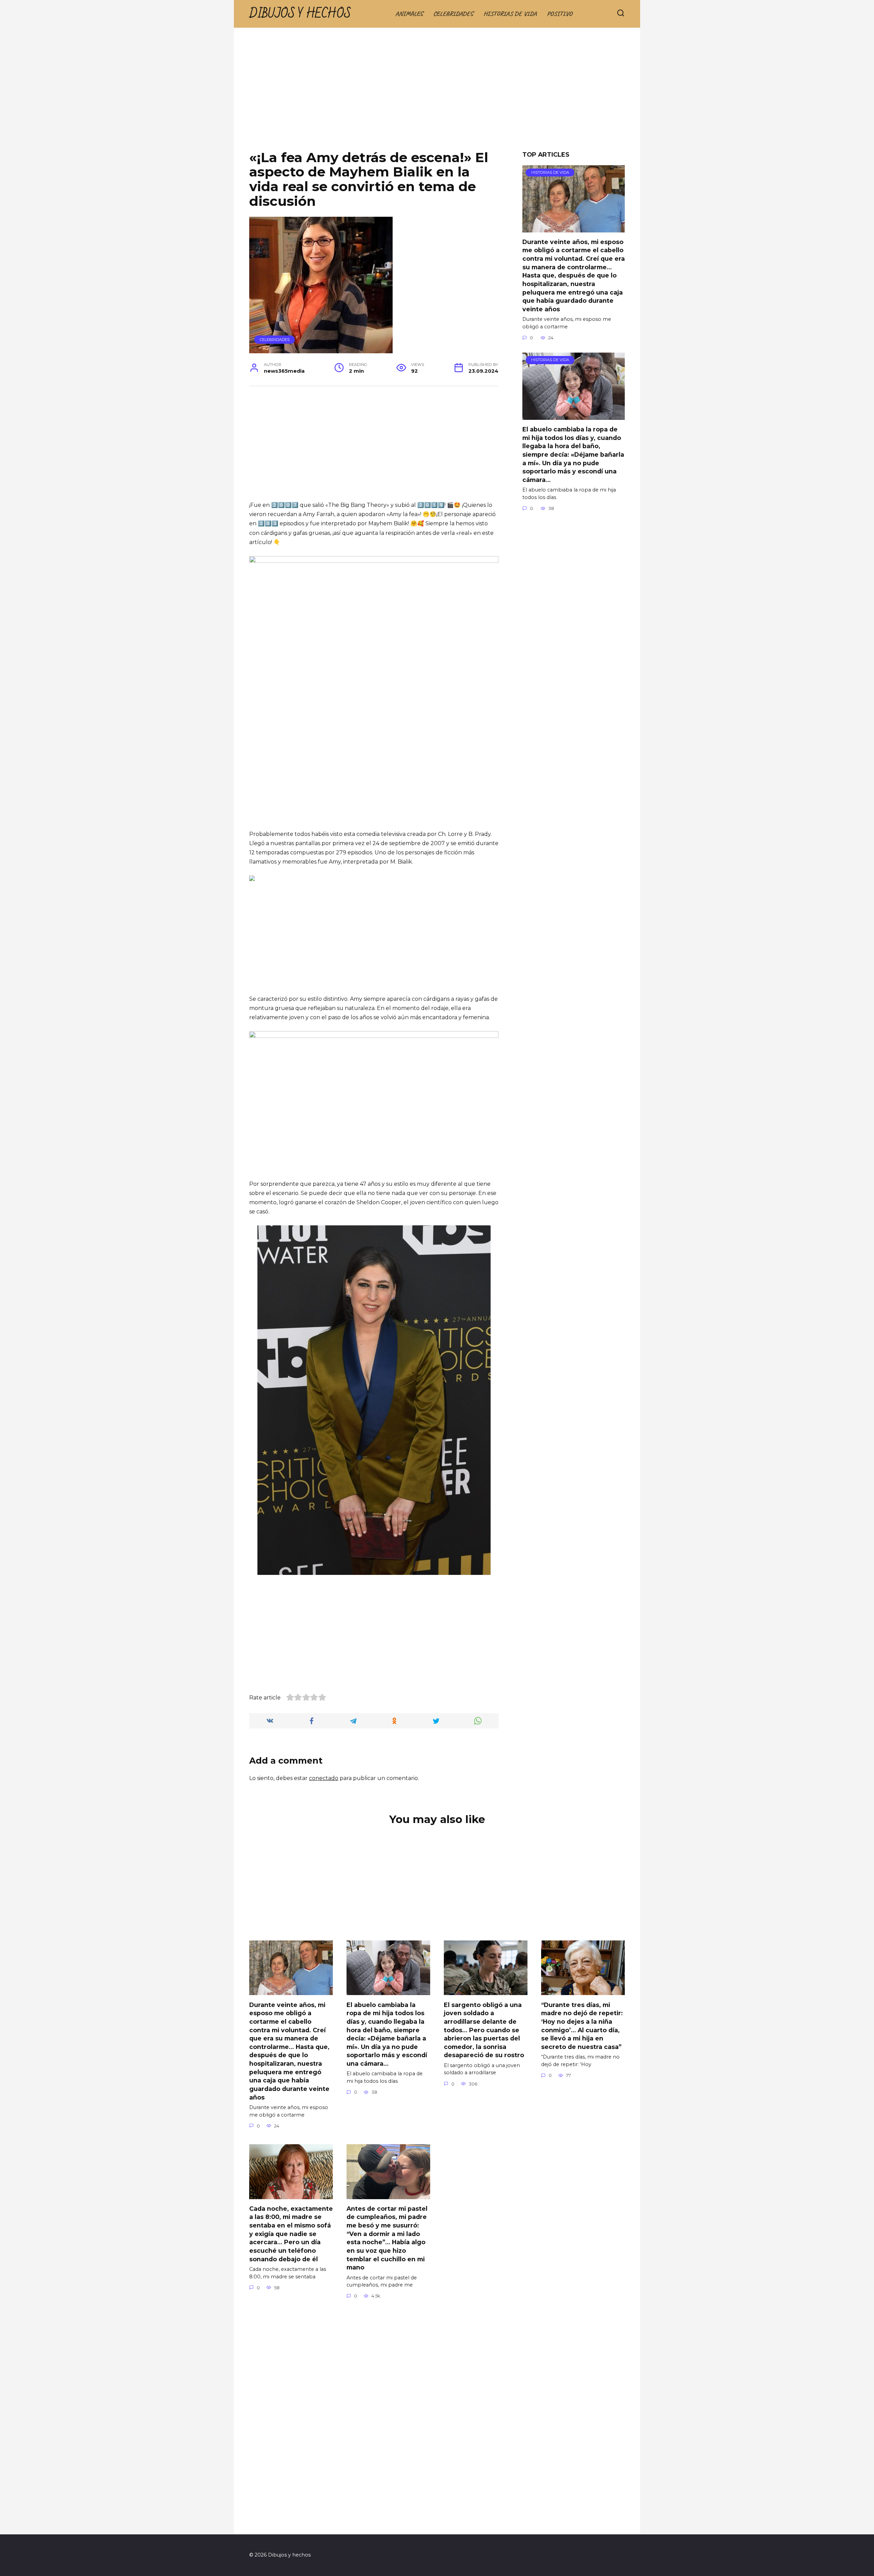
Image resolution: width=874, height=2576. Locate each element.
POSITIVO (560, 14)
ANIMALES (409, 14)
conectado (324, 1778)
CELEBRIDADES (453, 14)
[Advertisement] (437, 94)
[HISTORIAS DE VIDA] (574, 228)
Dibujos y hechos (300, 14)
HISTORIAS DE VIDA (510, 14)
